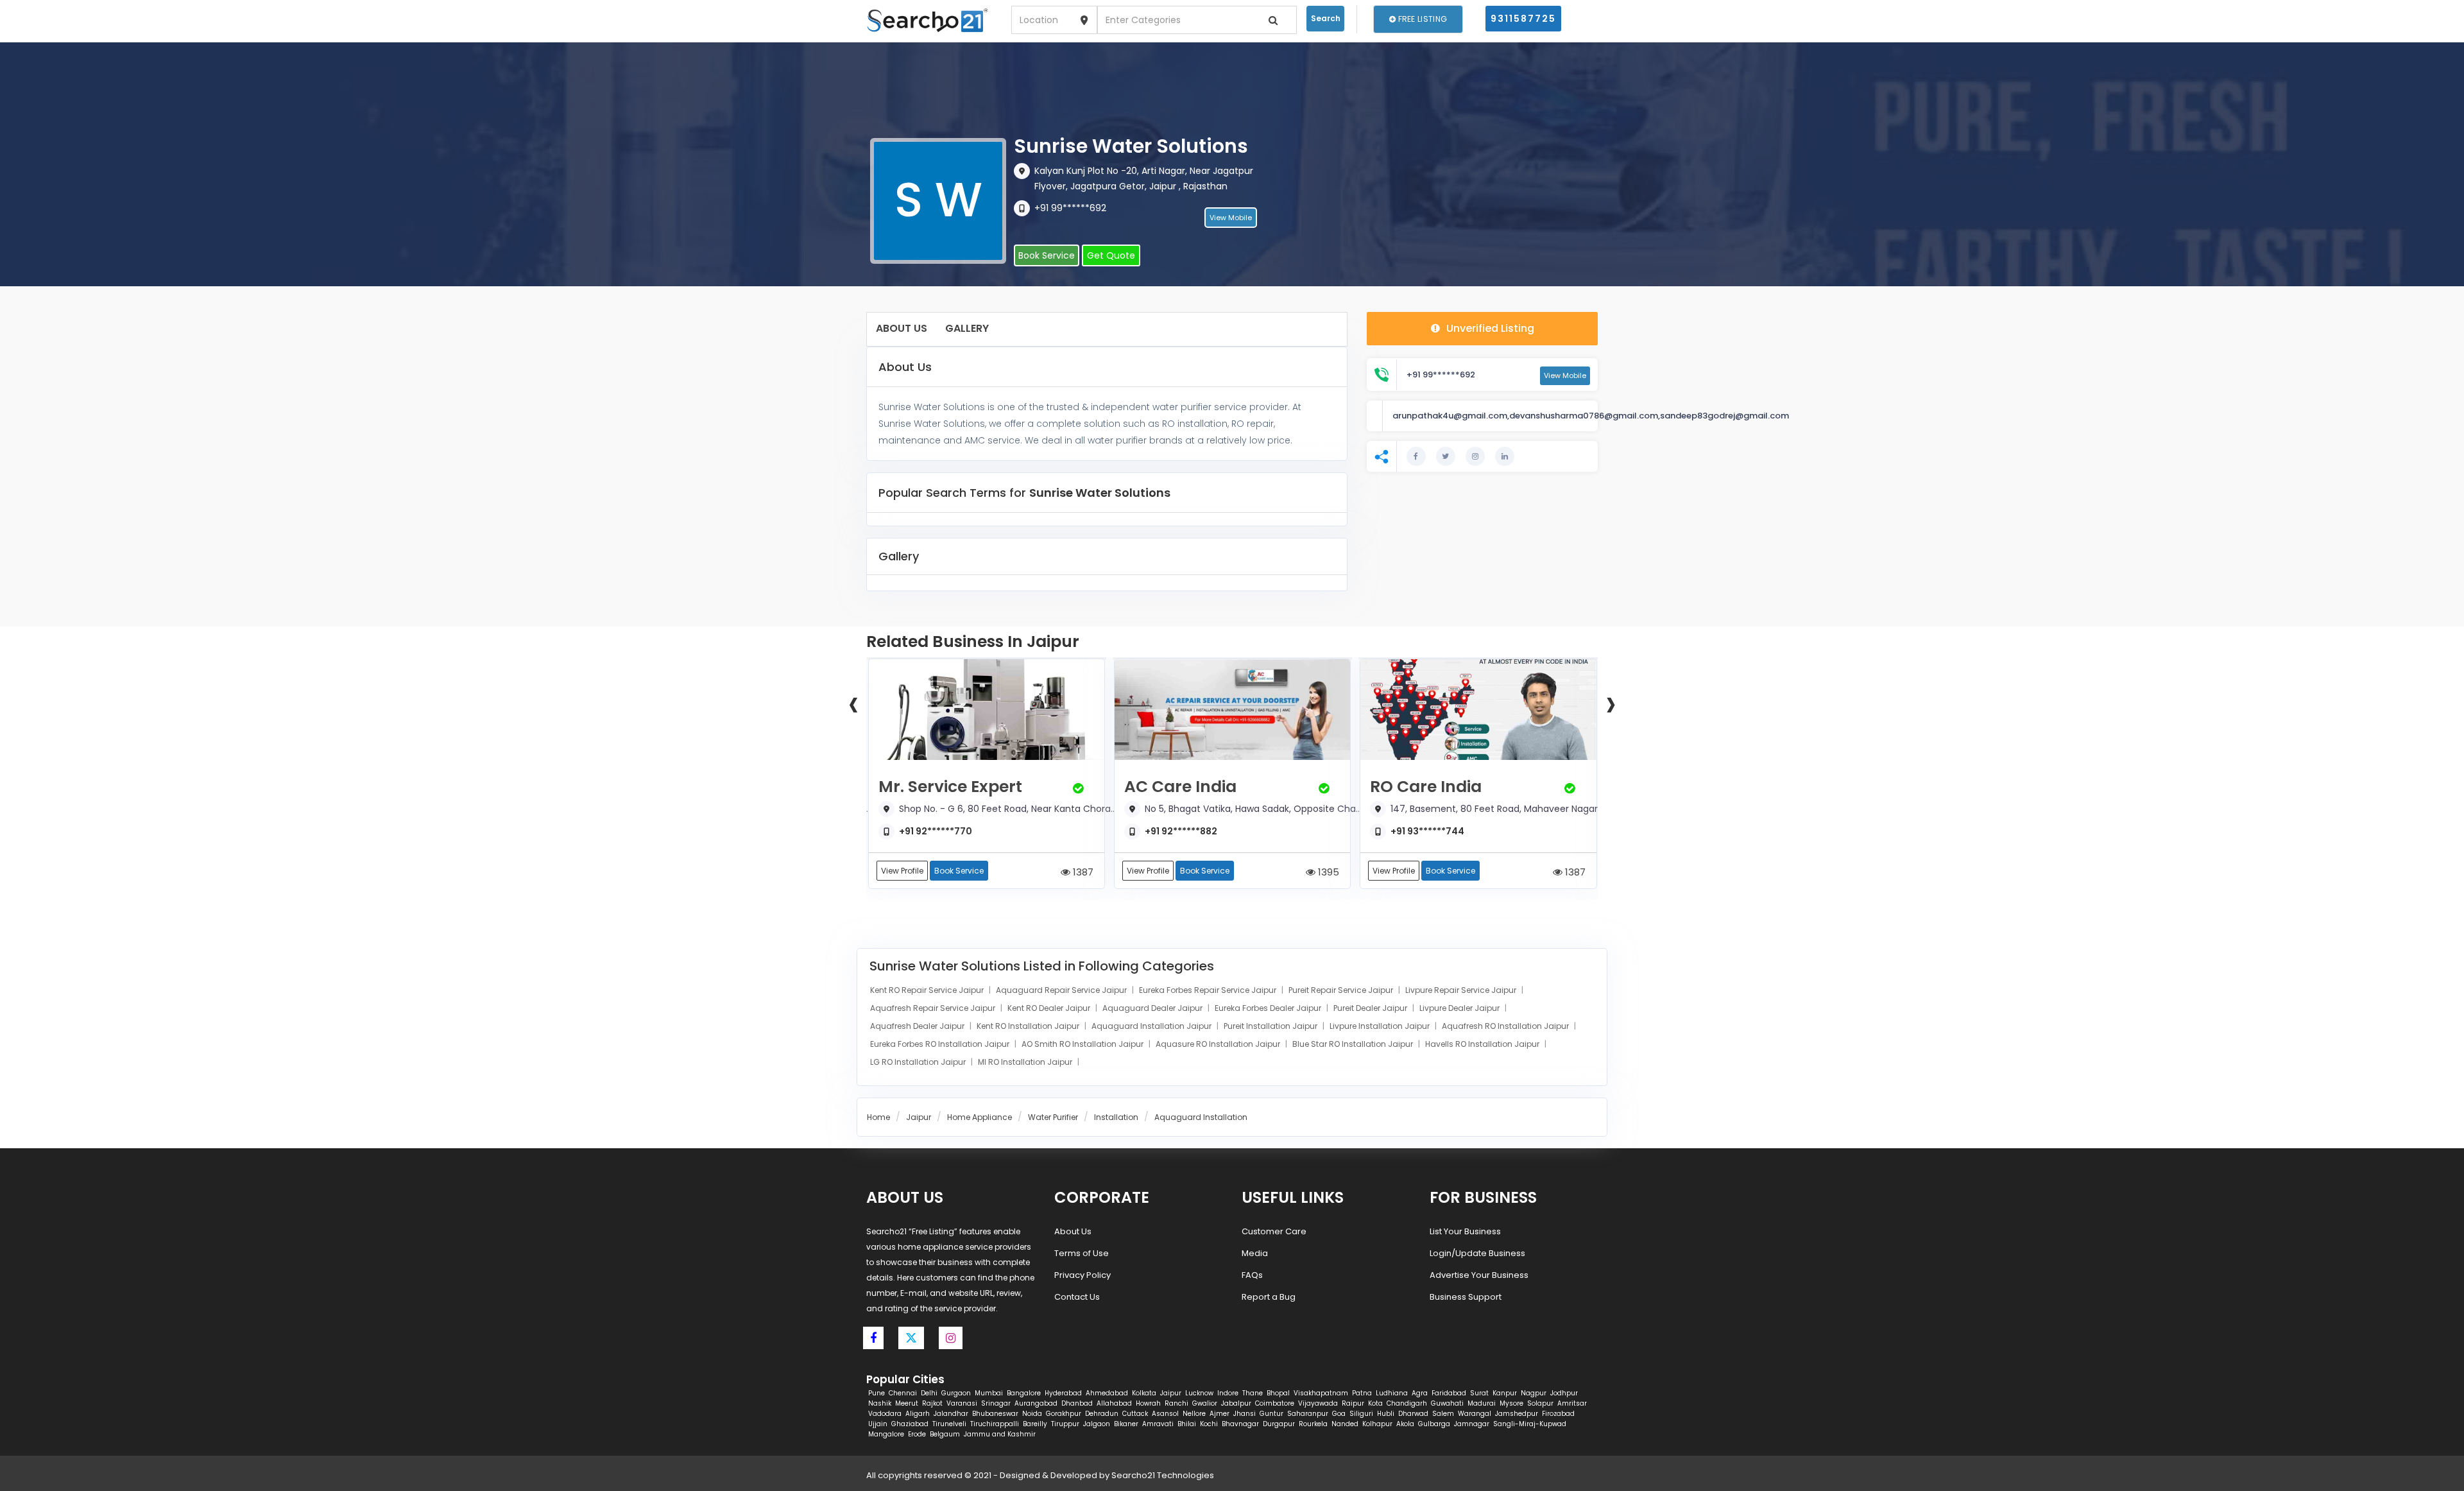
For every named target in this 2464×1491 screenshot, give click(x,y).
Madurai (1482, 1403)
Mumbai (989, 1393)
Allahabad (1114, 1403)
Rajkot (932, 1403)
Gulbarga (1434, 1424)
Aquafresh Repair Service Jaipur (934, 1008)
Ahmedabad (1107, 1393)
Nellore (1194, 1414)
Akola (1405, 1424)
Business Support (1466, 1297)
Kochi (1209, 1424)
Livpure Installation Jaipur (1381, 1026)
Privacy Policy (1082, 1275)
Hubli (1386, 1414)
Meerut (907, 1403)
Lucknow (1199, 1393)
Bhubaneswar (995, 1414)
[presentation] (853, 703)
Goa (1339, 1414)
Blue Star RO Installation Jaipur (1354, 1044)
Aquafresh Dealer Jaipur (918, 1026)
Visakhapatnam (1321, 1393)
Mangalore (886, 1434)
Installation (1116, 1117)
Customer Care (1274, 1231)
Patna (1362, 1393)
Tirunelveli (949, 1424)
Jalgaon (1097, 1424)
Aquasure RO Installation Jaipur (1219, 1044)
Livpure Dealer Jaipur (1460, 1008)
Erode (917, 1434)
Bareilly (1035, 1424)
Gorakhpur (1064, 1414)
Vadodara (885, 1414)
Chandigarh (1407, 1403)
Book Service (1047, 255)
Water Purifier (1053, 1117)
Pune (877, 1393)
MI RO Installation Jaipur (1026, 1062)
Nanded (1345, 1424)
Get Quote (1111, 255)
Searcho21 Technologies (1163, 1475)
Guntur (1271, 1414)
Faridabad (1449, 1393)
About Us (902, 328)
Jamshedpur (1517, 1414)
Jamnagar (1472, 1424)
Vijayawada (1318, 1403)
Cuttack (1135, 1414)
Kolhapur (1377, 1424)
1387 (1082, 872)
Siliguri (1361, 1414)
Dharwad (1413, 1414)
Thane (1253, 1393)
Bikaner (1126, 1424)
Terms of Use (1082, 1253)
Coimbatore (1275, 1403)
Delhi (929, 1393)
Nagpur (1534, 1393)
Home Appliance (980, 1117)
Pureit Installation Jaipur (1271, 1026)
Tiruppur (1065, 1424)
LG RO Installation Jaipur (919, 1062)
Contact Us (1077, 1297)
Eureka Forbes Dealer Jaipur (1269, 1008)
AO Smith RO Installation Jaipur (1083, 1044)
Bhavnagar (1240, 1424)
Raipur (1353, 1403)
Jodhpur (1564, 1393)
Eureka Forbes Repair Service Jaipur (1209, 990)
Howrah (1148, 1403)
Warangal (1475, 1414)
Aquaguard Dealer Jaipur (1153, 1008)
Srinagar (996, 1403)
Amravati (1158, 1424)
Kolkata (1144, 1393)
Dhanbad (1077, 1403)
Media (1255, 1253)
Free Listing (1421, 19)
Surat (1479, 1393)
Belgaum (945, 1434)
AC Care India (1180, 787)
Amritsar (1572, 1403)
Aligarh (918, 1414)
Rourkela (1313, 1424)
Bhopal (1278, 1393)
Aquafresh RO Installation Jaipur (1506, 1026)
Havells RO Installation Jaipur (1483, 1044)
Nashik (880, 1403)
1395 (1327, 872)
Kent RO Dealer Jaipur (1050, 1008)
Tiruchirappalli (995, 1424)
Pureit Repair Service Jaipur (1342, 990)
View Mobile (1231, 218)
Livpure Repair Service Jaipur (1462, 990)
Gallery (967, 328)
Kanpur (1505, 1393)
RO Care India (1426, 787)
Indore (1228, 1393)
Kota (1375, 1403)
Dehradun (1102, 1414)
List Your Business (1465, 1231)
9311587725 (1523, 19)
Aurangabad (1036, 1403)
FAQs (1252, 1275)
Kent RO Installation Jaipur (1029, 1026)
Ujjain (878, 1424)
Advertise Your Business (1479, 1275)
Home (878, 1117)
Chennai (903, 1393)
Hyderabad (1063, 1393)
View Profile (902, 871)
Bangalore (1024, 1393)
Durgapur (1279, 1424)
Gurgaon (956, 1393)
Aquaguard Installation (1201, 1117)
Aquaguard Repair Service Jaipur (1062, 990)
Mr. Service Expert (950, 787)
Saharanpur (1308, 1414)
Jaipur (919, 1117)
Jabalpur (1236, 1403)
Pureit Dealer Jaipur (1371, 1008)
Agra (1420, 1393)
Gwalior (1205, 1403)
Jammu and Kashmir (1000, 1434)
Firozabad (1558, 1414)
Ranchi (1176, 1403)
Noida (1032, 1414)
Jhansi (1245, 1414)
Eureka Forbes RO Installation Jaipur (941, 1044)
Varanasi (962, 1403)
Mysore (1511, 1403)
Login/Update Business (1477, 1253)
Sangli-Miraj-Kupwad (1530, 1424)
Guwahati (1447, 1403)
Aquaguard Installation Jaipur (1152, 1026)
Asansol (1165, 1414)
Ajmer (1219, 1414)
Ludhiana (1392, 1393)
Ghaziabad (910, 1424)
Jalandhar (951, 1414)
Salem (1443, 1414)
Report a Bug (1269, 1297)
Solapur (1540, 1403)
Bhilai (1187, 1424)
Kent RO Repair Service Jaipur (928, 990)
